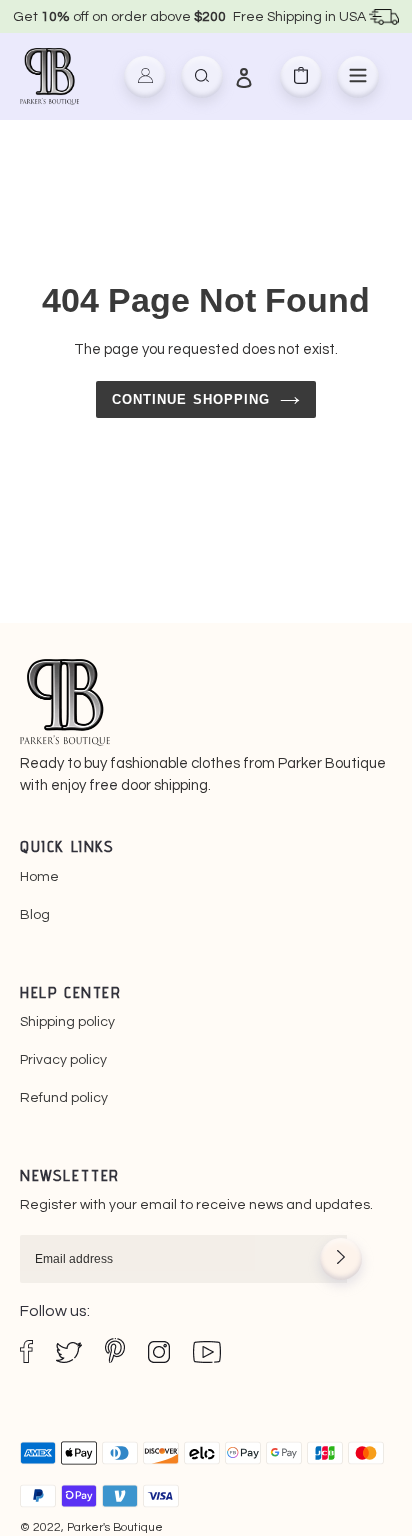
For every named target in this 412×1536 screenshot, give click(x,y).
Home (39, 877)
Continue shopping (191, 399)
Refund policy (64, 1098)
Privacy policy (63, 1060)
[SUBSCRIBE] (341, 1259)
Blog (35, 915)
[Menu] (358, 77)
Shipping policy (67, 1022)
